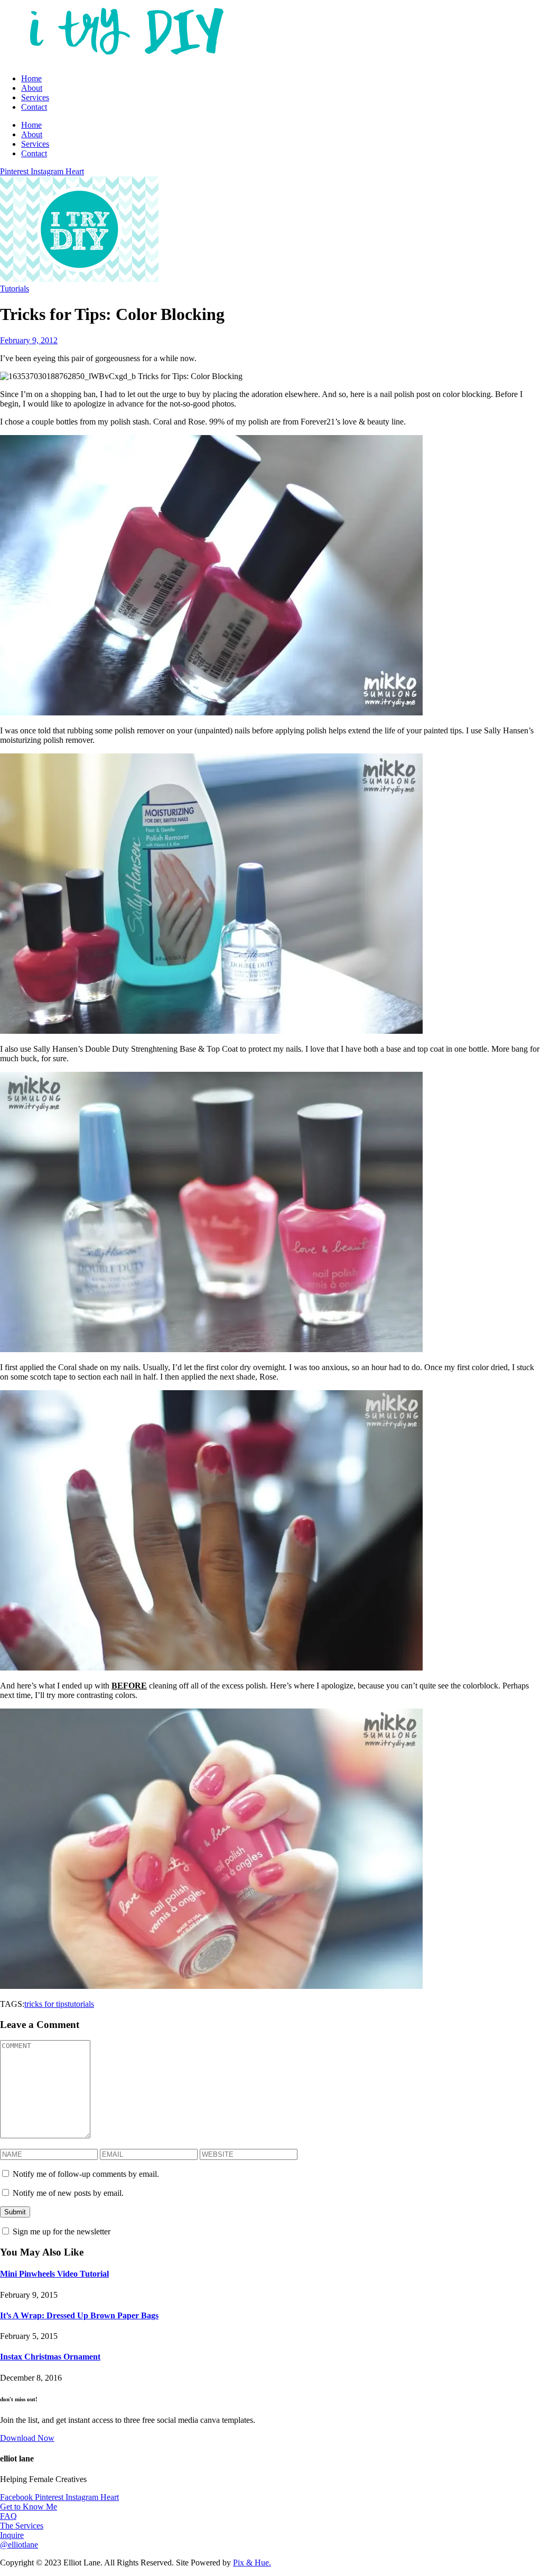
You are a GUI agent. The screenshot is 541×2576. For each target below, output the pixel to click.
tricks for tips (46, 2004)
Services (35, 97)
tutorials (81, 2004)
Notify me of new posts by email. (68, 2193)
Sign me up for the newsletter (60, 2231)
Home (31, 78)
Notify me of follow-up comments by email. (86, 2174)
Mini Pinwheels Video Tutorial (54, 2274)
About (32, 88)
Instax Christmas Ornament (50, 2357)
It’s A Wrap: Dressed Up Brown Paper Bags (79, 2315)
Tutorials (15, 289)
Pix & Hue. (252, 2563)
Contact (34, 107)
